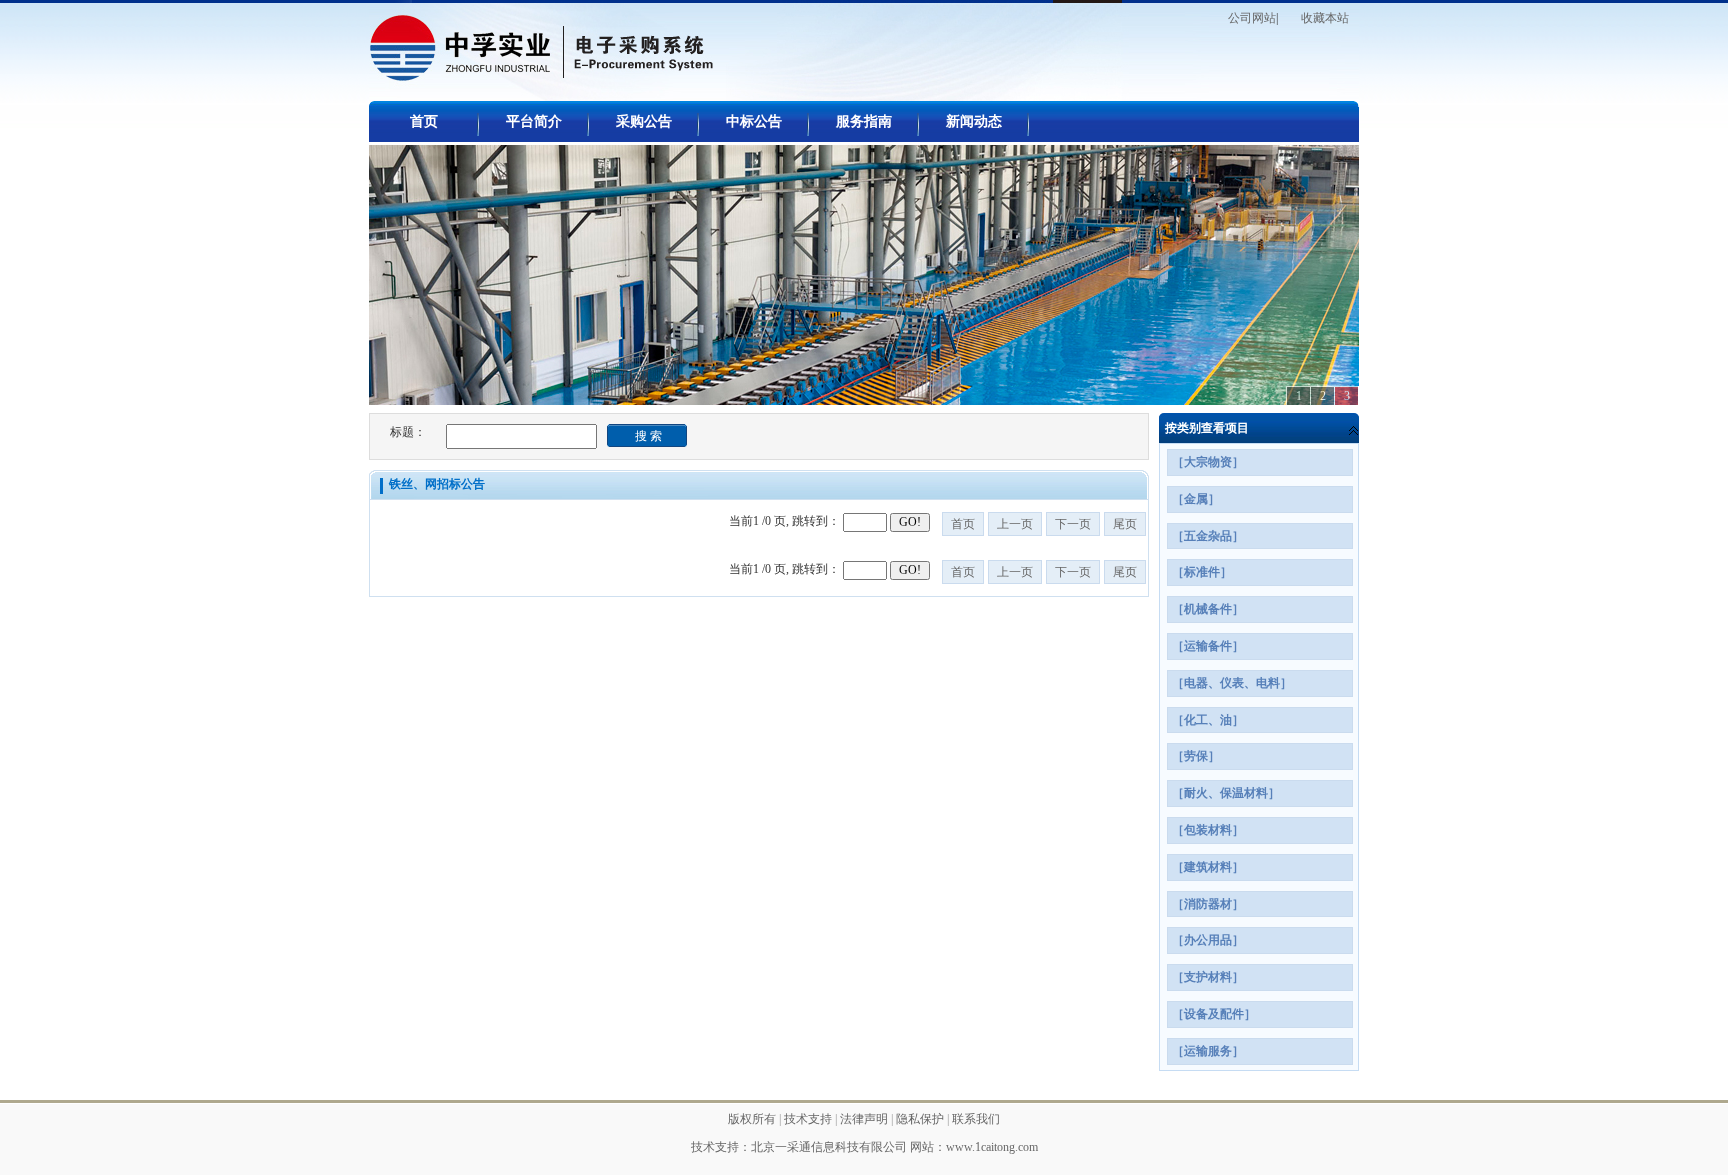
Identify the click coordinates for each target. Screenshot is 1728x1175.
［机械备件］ (1208, 609)
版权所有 (753, 1119)
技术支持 (809, 1119)
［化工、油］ (1208, 720)
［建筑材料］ (1208, 867)
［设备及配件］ (1214, 1014)
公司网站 (1252, 18)
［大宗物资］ (1208, 462)
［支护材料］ (1208, 977)
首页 (424, 121)
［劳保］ (1196, 756)
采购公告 (644, 121)
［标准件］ (1202, 572)
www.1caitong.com (992, 1147)
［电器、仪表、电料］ (1232, 683)
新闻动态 (974, 121)
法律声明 (865, 1119)
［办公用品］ (1208, 940)
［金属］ (1196, 499)
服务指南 (864, 121)
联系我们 (976, 1119)
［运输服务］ (1208, 1051)
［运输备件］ (1208, 646)
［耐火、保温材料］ (1226, 793)
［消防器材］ (1208, 904)
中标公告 (754, 121)
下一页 (1073, 524)
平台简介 (534, 121)
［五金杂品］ (1208, 536)
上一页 (1015, 524)
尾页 (1125, 524)
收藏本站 (1325, 18)
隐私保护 (921, 1119)
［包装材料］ (1208, 830)
